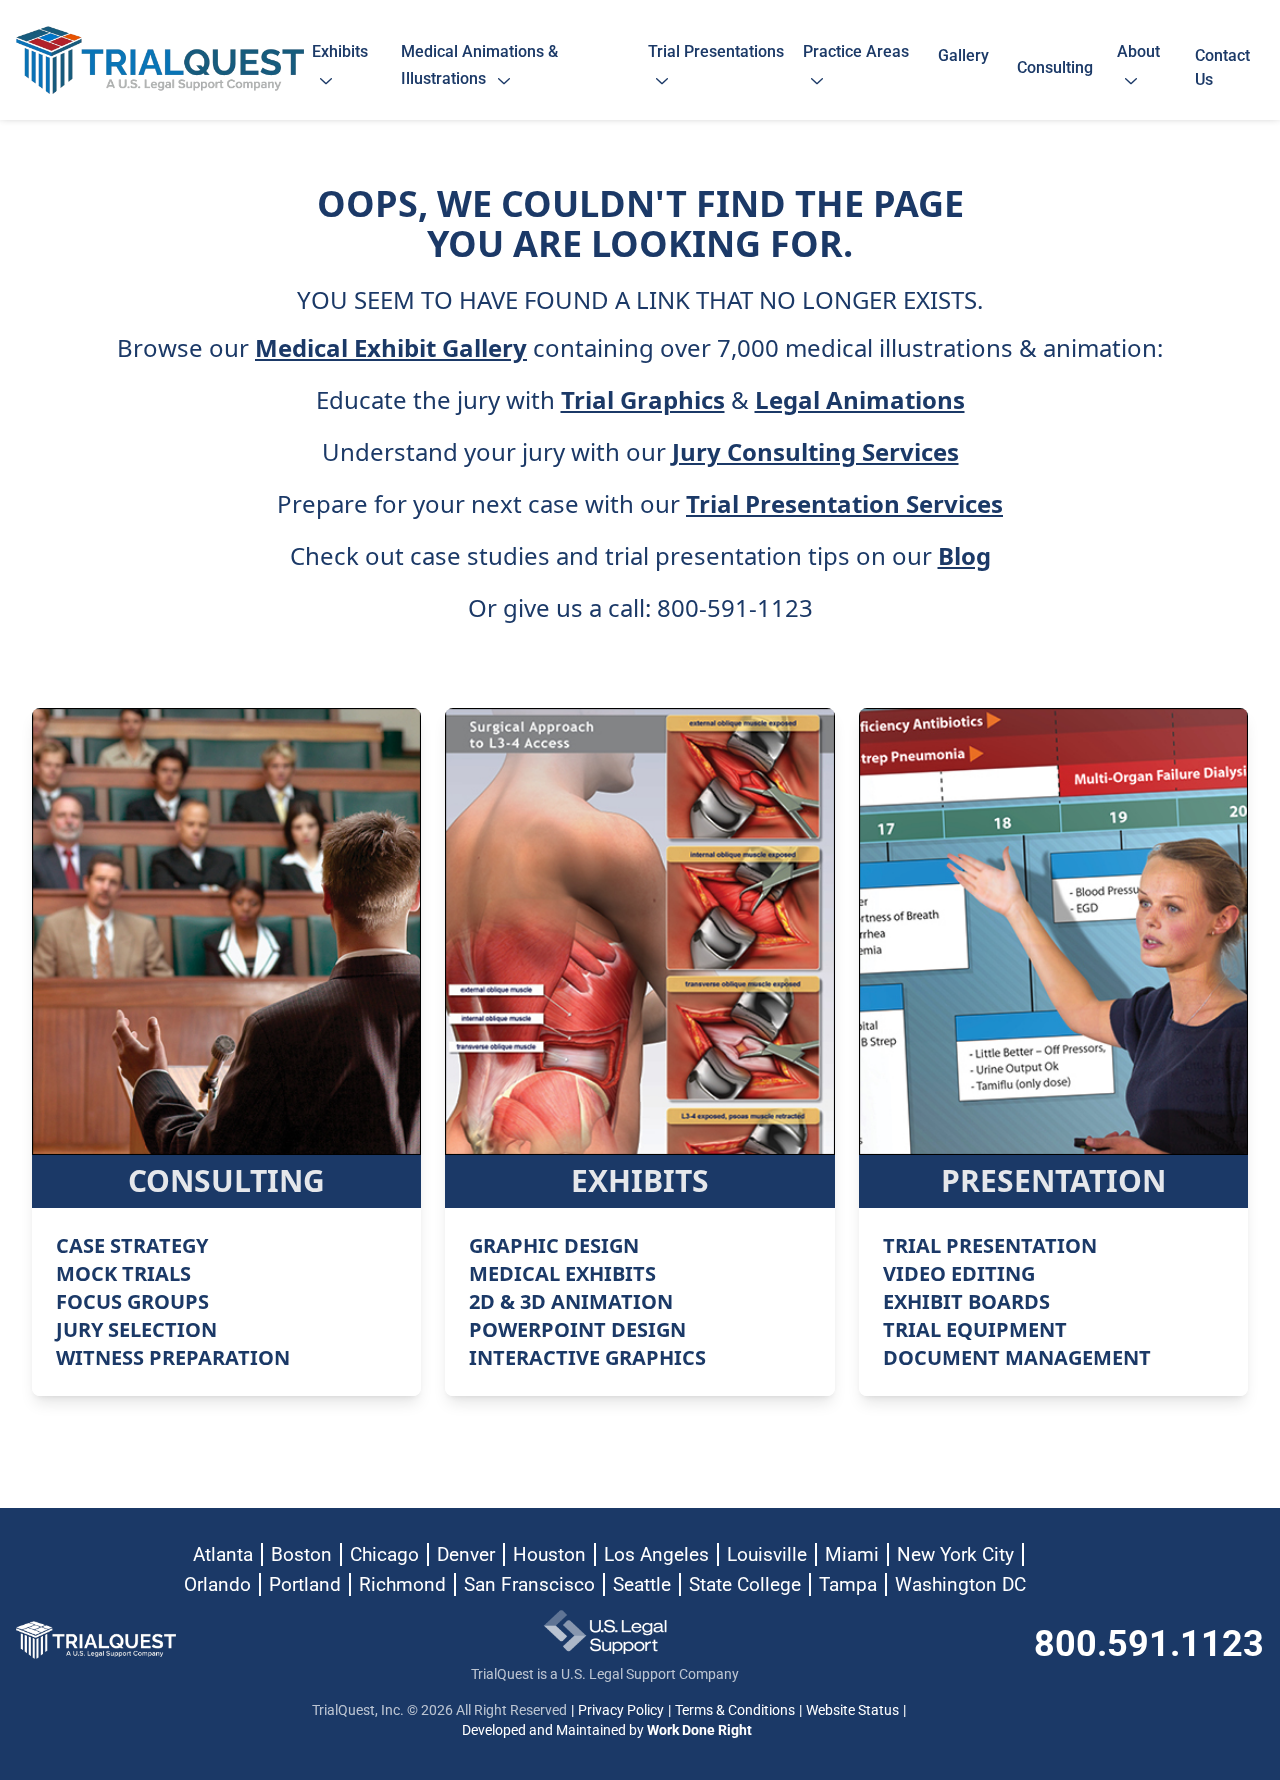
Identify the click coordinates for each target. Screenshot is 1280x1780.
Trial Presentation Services (844, 504)
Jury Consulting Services (815, 452)
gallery (963, 67)
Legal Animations (860, 400)
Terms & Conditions (735, 1710)
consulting (1055, 67)
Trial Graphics (643, 400)
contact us (1222, 67)
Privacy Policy (621, 1710)
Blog (964, 556)
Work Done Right (699, 1730)
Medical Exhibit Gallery (391, 348)
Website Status (852, 1710)
